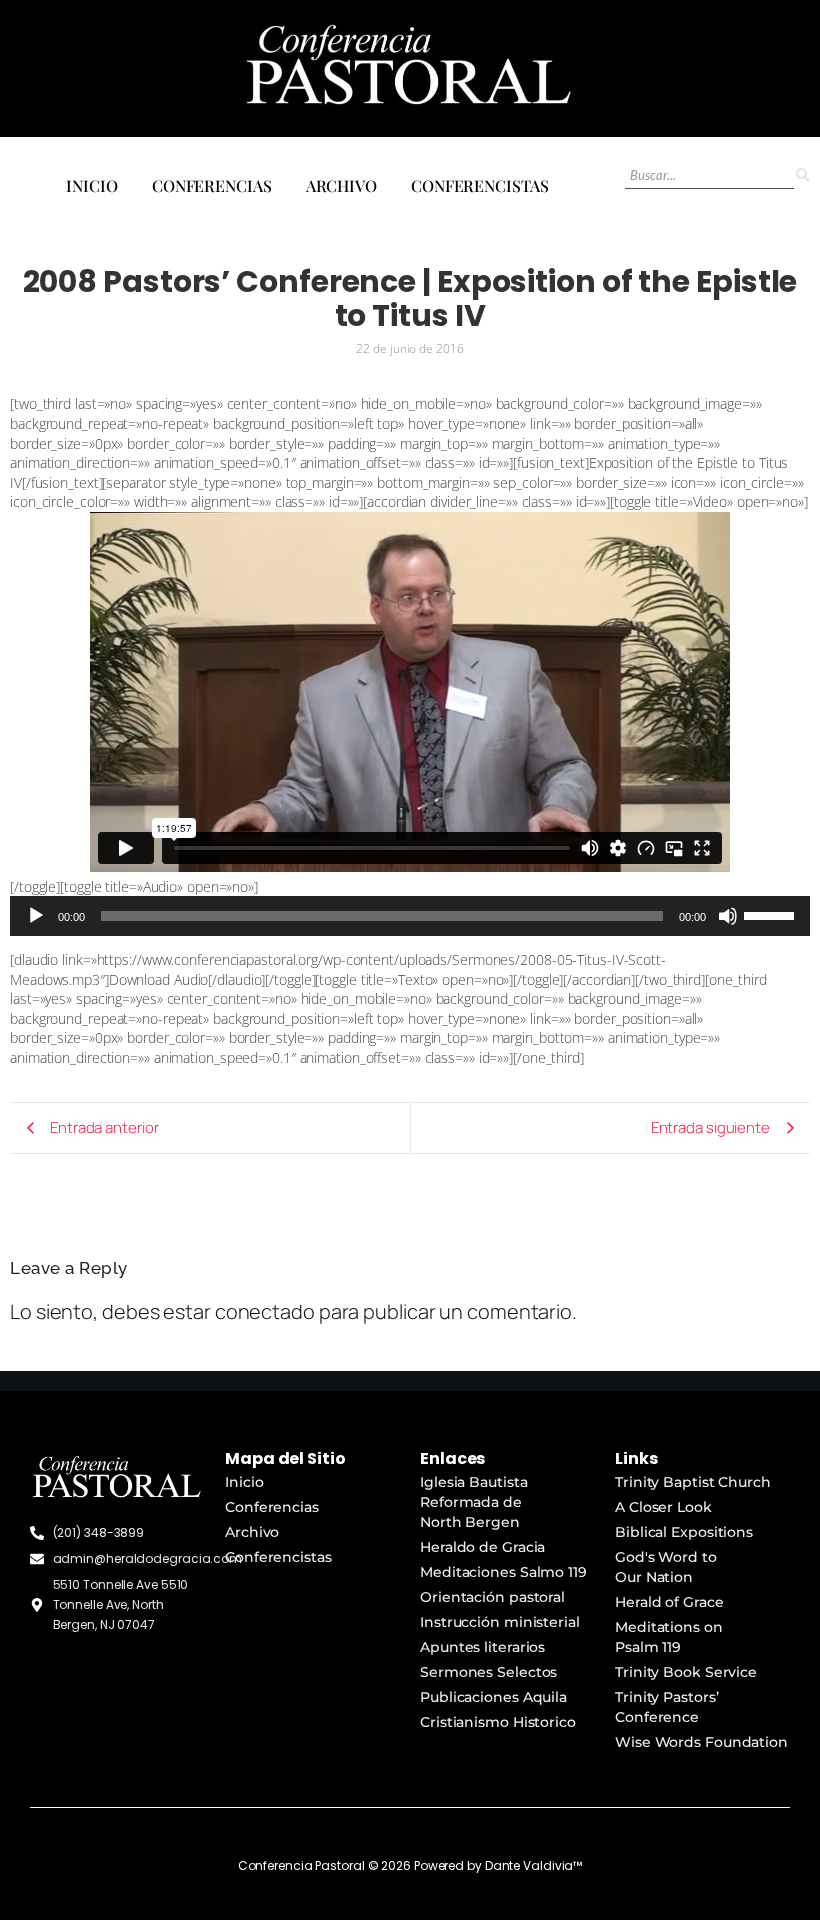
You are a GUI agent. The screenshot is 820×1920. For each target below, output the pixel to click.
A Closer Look (663, 1507)
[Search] (802, 175)
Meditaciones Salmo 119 (503, 1572)
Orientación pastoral (492, 1597)
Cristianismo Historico (498, 1722)
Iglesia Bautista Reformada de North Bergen (473, 1502)
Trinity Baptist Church (693, 1482)
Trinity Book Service (686, 1672)
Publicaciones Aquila (493, 1697)
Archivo (341, 185)
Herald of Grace (669, 1602)
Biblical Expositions (684, 1532)
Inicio (91, 185)
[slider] (772, 914)
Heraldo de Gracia (482, 1547)
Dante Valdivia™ (534, 1865)
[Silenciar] (728, 916)
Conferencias (212, 185)
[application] (410, 916)
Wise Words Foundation (701, 1742)
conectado (265, 1311)
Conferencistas (480, 185)
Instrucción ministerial (500, 1622)
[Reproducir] (36, 916)
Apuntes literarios (482, 1647)
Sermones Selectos (488, 1672)
